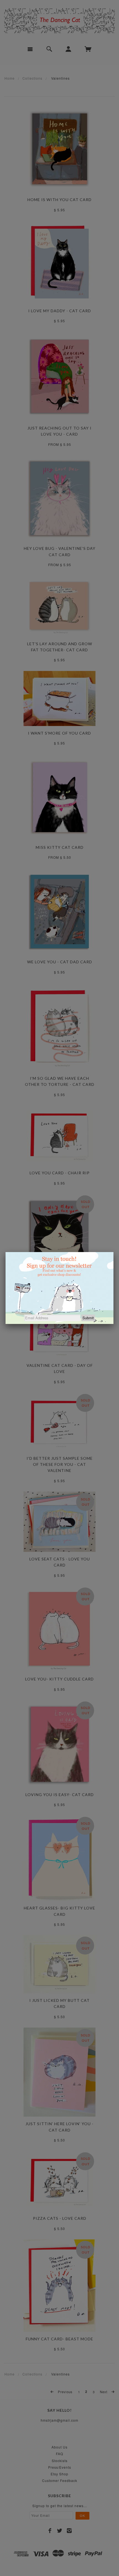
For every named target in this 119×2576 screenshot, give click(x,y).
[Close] (113, 1252)
